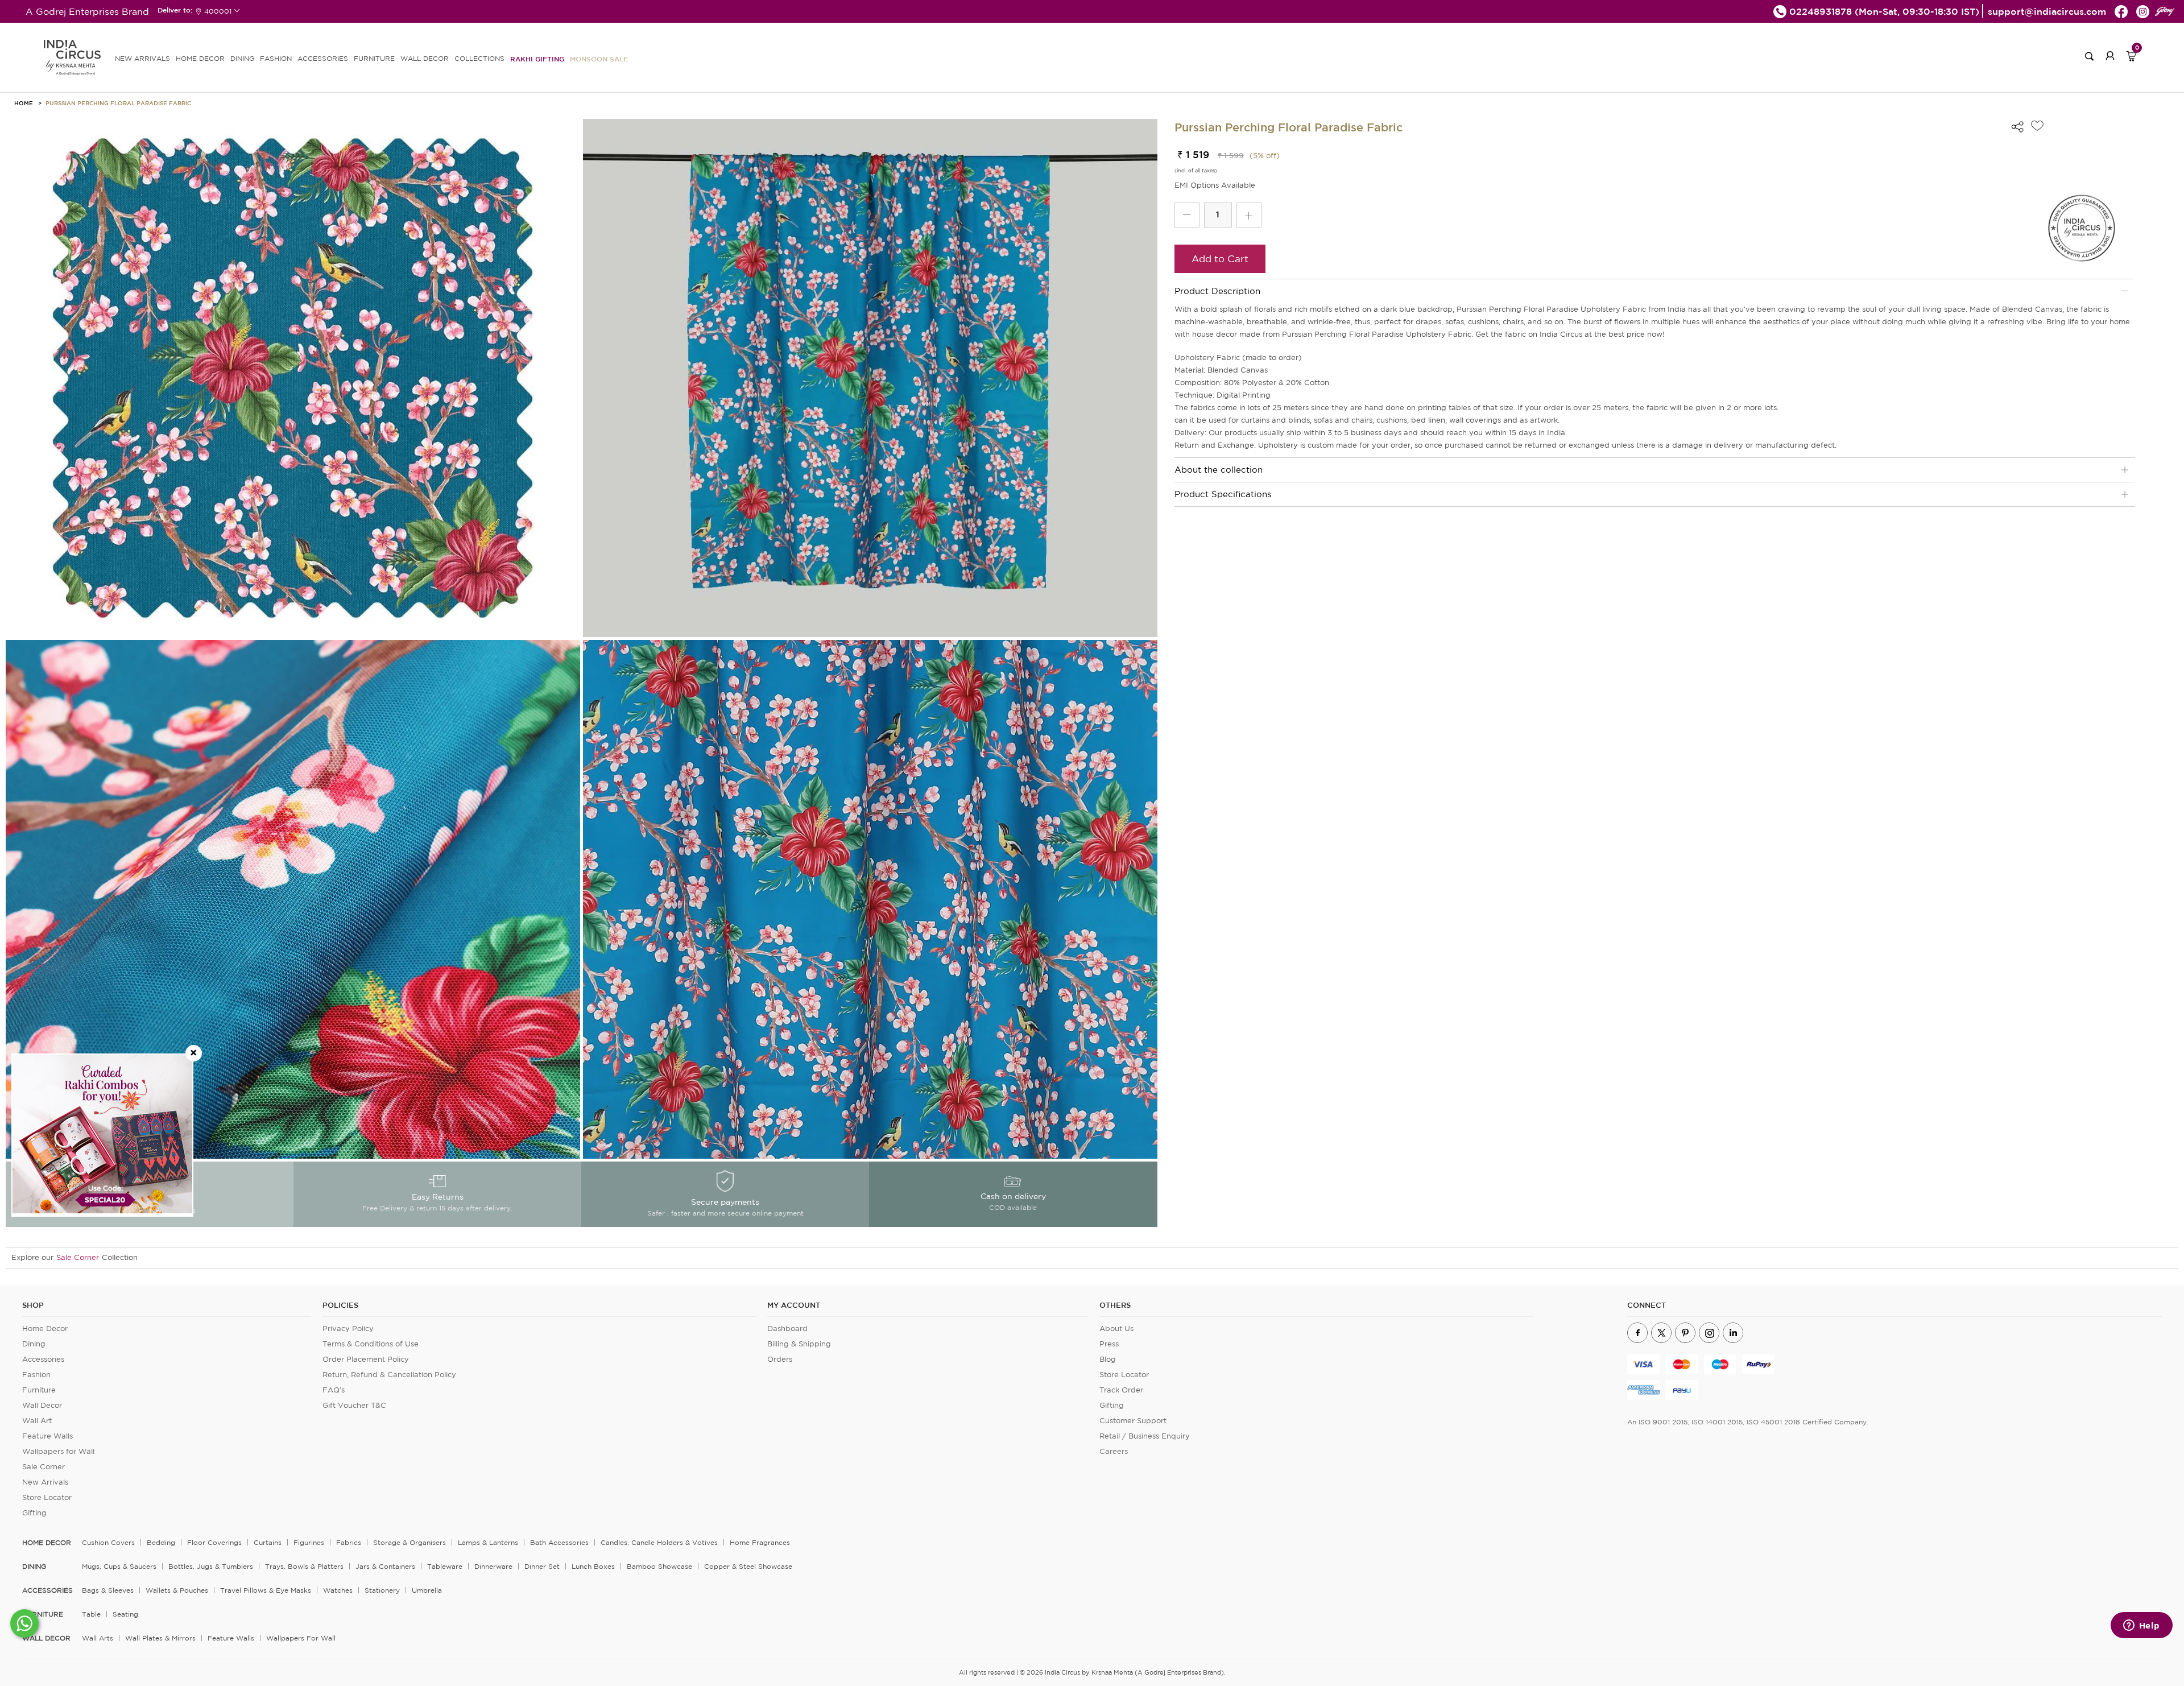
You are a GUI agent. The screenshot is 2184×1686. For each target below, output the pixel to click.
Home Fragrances (760, 1542)
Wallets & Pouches (177, 1590)
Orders (780, 1359)
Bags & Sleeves (108, 1590)
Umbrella (427, 1590)
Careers (1114, 1451)
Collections (479, 58)
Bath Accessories (559, 1542)
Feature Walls (47, 1436)
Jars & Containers (385, 1566)
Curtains (268, 1542)
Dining (34, 1344)
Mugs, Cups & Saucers (119, 1566)
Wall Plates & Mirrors (160, 1638)
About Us (1116, 1328)
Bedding (161, 1542)
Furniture (39, 1390)
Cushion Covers (108, 1542)
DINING (242, 58)
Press (1109, 1344)
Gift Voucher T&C (354, 1405)
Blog (1108, 1359)
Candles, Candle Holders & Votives (659, 1542)
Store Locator (47, 1497)
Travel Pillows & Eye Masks (266, 1590)
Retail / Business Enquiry (1145, 1436)
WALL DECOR (425, 58)
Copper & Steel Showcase (748, 1566)
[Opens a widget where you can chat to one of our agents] (2141, 1626)
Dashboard (787, 1328)
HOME (24, 103)
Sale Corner (78, 1257)
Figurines (309, 1542)
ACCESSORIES (323, 58)
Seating (125, 1614)
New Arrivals (45, 1482)
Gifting (34, 1513)
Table (91, 1614)
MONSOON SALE (599, 59)
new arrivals (142, 58)
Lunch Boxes (593, 1566)
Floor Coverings (214, 1542)
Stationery (382, 1590)
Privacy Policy (348, 1328)
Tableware (445, 1566)
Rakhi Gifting (537, 59)
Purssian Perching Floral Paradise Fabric (118, 103)
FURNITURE (374, 58)
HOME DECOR (200, 58)
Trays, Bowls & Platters (304, 1566)
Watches (338, 1590)
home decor (47, 1543)
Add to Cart (1220, 259)
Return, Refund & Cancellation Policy (389, 1375)
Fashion (36, 1375)
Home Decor (45, 1328)
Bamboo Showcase (659, 1566)
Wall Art (37, 1421)
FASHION (276, 58)
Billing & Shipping (799, 1344)
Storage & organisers (409, 1542)
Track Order (1121, 1390)
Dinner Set (542, 1566)
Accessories (43, 1359)
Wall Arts (98, 1638)
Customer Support (1133, 1421)
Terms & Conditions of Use (371, 1344)
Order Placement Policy (366, 1359)
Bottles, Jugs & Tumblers (211, 1566)
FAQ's (334, 1390)
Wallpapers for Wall (58, 1451)
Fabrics (349, 1542)
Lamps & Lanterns (488, 1542)
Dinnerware (493, 1566)
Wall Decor (42, 1405)
